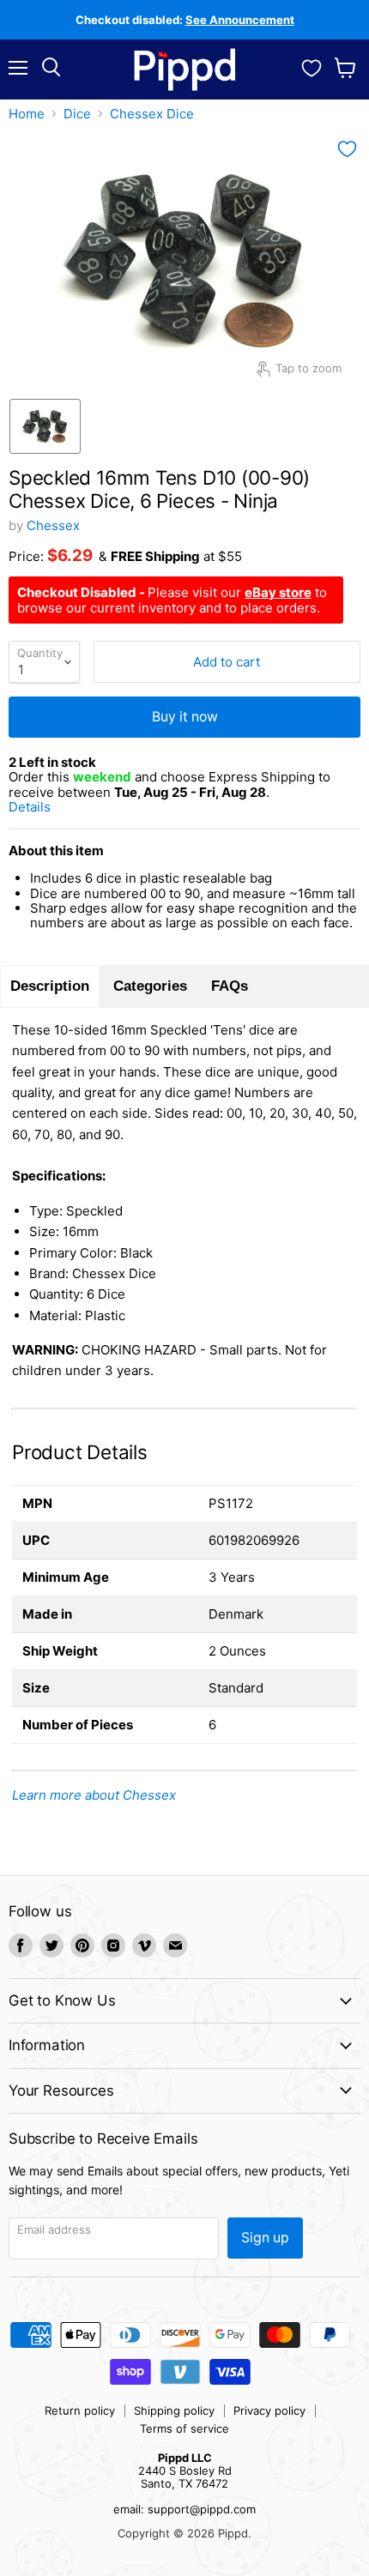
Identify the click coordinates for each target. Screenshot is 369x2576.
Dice (77, 114)
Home (27, 114)
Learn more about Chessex (94, 1795)
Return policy (80, 2410)
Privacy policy (269, 2410)
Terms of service (184, 2428)
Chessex (53, 525)
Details (51, 807)
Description (50, 986)
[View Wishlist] (312, 66)
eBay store (278, 592)
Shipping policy (174, 2410)
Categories (150, 986)
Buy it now (185, 717)
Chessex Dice (152, 114)
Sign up (265, 2238)
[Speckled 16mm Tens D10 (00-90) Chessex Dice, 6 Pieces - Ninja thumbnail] (45, 426)
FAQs (230, 986)
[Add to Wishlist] (347, 149)
